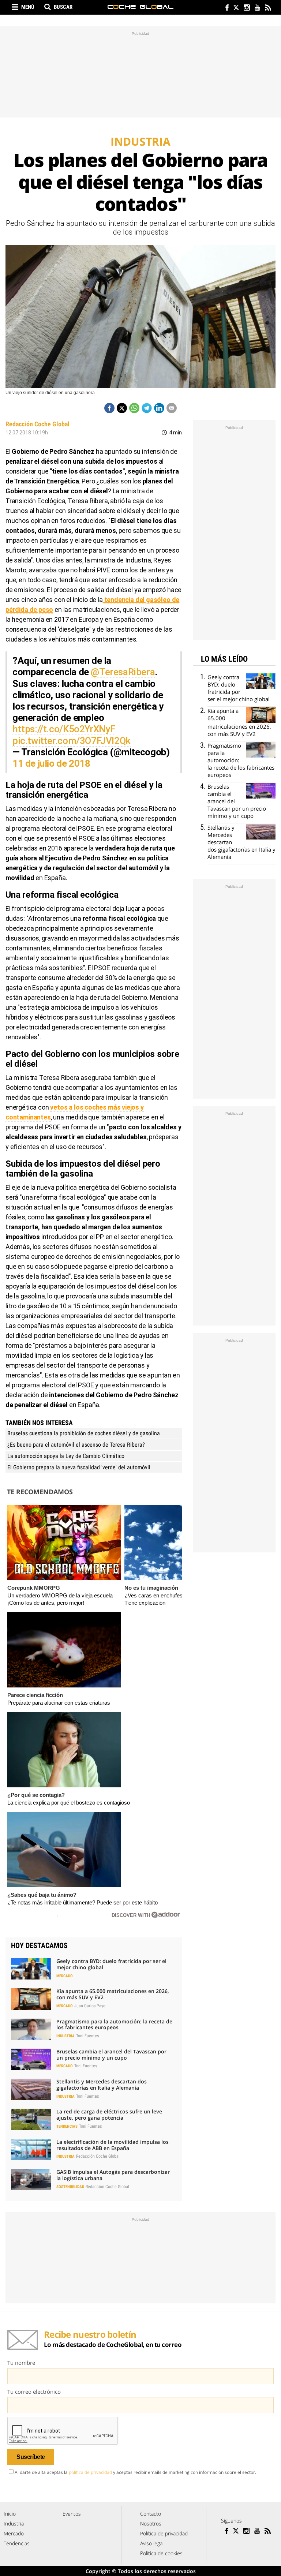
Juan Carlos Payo (90, 2006)
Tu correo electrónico (34, 2392)
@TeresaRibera (123, 672)
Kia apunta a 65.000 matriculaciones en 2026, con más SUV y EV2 (113, 1994)
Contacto (151, 2514)
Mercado (65, 1976)
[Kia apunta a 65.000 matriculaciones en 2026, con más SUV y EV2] (31, 1999)
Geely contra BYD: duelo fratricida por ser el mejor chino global (111, 1964)
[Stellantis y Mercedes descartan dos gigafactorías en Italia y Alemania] (31, 2089)
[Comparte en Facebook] (109, 408)
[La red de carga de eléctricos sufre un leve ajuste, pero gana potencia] (31, 2119)
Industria (65, 2036)
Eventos (72, 2514)
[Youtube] (257, 8)
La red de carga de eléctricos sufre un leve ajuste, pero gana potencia (109, 2115)
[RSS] (268, 8)
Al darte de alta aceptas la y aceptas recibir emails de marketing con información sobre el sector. (135, 2472)
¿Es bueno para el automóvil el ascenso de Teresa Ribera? (76, 1445)
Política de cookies (161, 2553)
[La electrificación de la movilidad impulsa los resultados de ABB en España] (31, 2150)
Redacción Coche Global (38, 424)
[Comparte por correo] (172, 408)
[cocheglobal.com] (140, 7)
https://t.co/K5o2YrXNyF (64, 729)
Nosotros (151, 2523)
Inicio (10, 2514)
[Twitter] (236, 8)
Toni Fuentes (87, 2036)
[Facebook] (225, 8)
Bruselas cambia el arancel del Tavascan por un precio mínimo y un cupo (111, 2055)
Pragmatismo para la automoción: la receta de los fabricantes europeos (114, 2024)
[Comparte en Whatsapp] (134, 408)
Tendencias (67, 2126)
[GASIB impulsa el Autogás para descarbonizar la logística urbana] (31, 2180)
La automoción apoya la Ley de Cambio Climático (66, 1456)
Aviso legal (152, 2543)
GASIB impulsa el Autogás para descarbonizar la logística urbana (113, 2175)
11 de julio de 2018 (51, 763)
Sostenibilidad (70, 2187)
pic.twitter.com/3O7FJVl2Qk (72, 741)
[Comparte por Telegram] (147, 408)
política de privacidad (90, 2472)
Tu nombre (21, 2363)
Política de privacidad (164, 2533)
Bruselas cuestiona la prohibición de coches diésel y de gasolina (84, 1433)
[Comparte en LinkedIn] (159, 408)
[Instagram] (246, 8)
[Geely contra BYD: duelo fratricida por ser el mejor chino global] (31, 1969)
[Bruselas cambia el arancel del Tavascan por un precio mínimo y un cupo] (31, 2059)
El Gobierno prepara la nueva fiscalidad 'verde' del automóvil (79, 1467)
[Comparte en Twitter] (122, 408)
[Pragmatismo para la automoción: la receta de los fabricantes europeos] (31, 2029)
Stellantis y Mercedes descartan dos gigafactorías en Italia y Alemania (102, 2085)
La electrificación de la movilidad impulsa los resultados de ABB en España (113, 2145)
